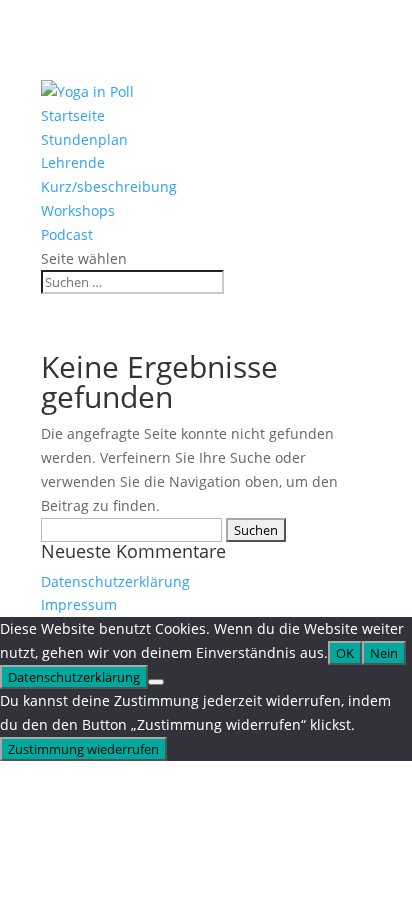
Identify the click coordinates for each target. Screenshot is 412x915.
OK (345, 653)
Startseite (73, 115)
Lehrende (73, 162)
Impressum (79, 604)
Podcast (67, 234)
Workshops (78, 210)
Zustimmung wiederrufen (83, 749)
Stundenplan (84, 139)
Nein (384, 653)
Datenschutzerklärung (115, 581)
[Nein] (156, 682)
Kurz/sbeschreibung (109, 186)
